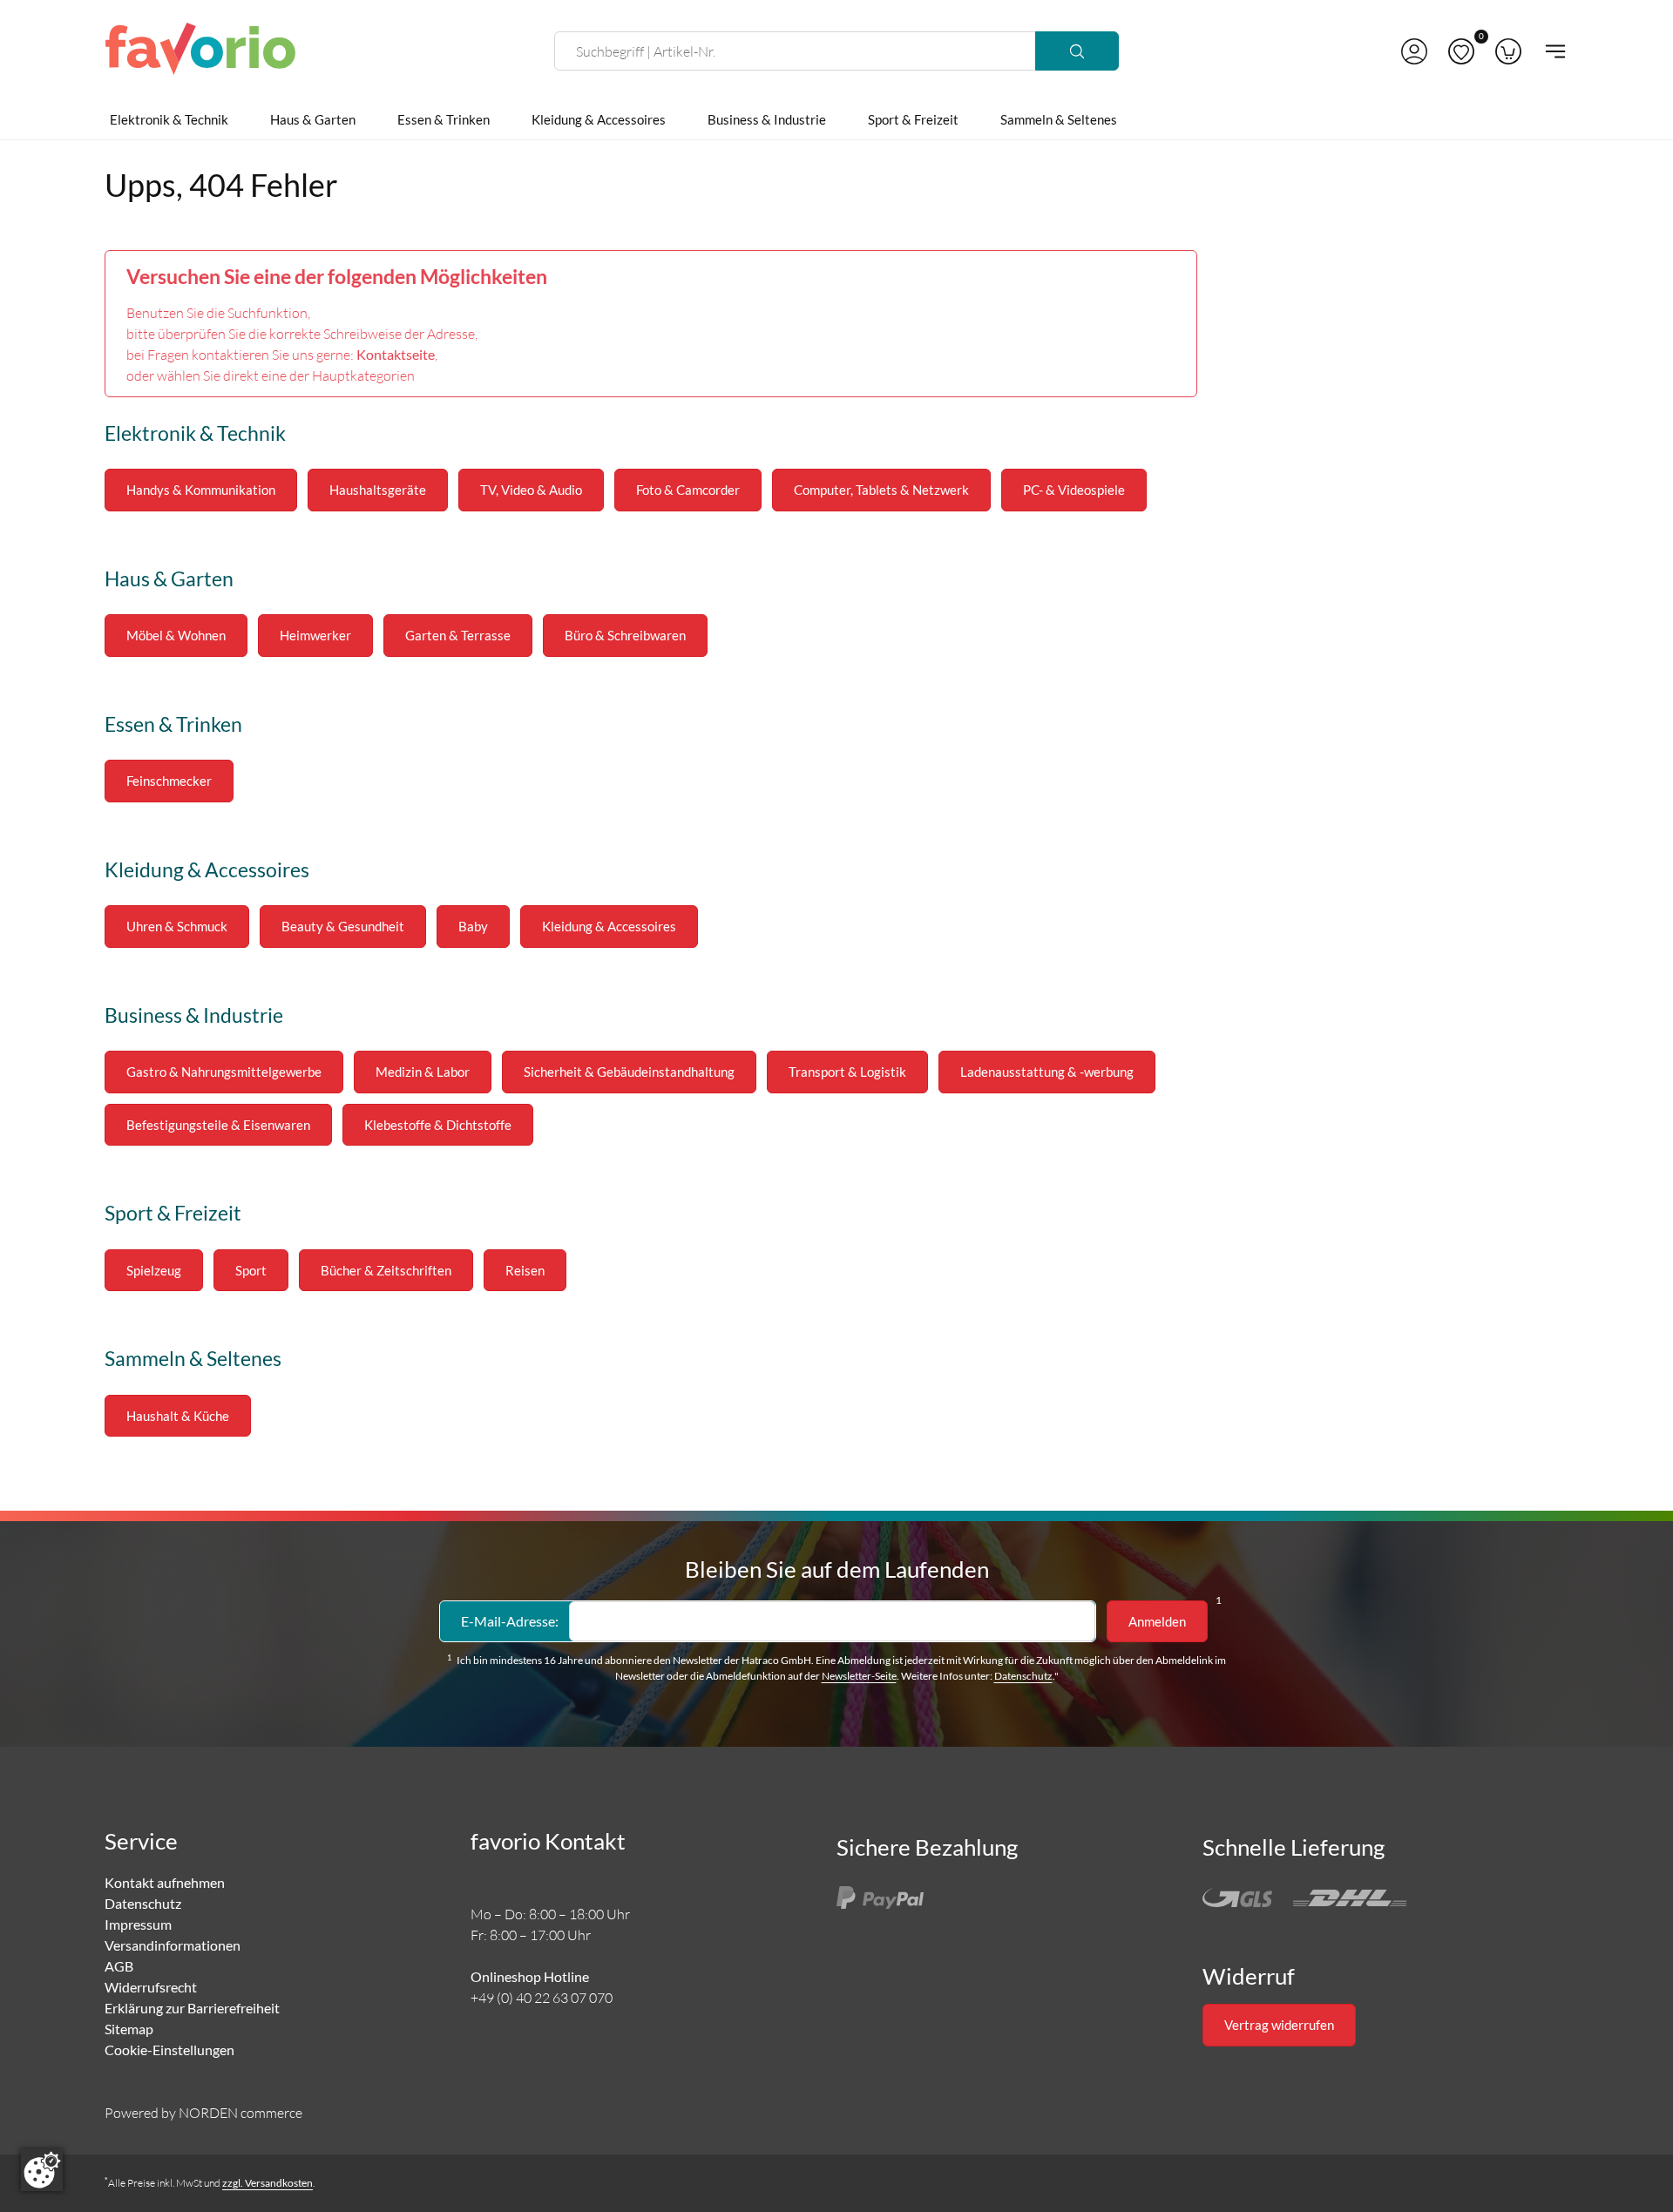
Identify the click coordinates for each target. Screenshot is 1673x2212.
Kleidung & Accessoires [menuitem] (599, 119)
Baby (473, 926)
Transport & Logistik (847, 1072)
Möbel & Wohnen (176, 635)
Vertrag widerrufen (1279, 2025)
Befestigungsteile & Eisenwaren (218, 1125)
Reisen (525, 1270)
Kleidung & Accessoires (609, 926)
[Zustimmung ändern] (42, 2170)
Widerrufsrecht (151, 1987)
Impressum (138, 1924)
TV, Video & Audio (531, 490)
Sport (251, 1270)
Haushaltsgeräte (378, 490)
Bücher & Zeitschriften (386, 1270)
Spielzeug (154, 1270)
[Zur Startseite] (200, 51)
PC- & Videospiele (1074, 490)
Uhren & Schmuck (177, 926)
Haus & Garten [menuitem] (313, 119)
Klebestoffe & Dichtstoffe (438, 1125)
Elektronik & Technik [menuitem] (169, 119)
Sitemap (129, 2029)
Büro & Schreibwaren (625, 635)
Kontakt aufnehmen (165, 1882)
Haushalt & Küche (178, 1416)
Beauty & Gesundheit (343, 926)
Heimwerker (315, 635)
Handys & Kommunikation (201, 490)
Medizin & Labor (423, 1072)
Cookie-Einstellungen (169, 2050)
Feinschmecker (169, 781)
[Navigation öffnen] (1550, 51)
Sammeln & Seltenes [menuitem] (1059, 119)
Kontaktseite (396, 354)
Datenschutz (1023, 1676)
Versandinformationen (173, 1945)
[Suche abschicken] (1077, 51)
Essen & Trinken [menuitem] (444, 119)
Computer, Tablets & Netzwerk (881, 490)
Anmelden (1157, 1621)
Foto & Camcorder (688, 490)
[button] (1414, 51)
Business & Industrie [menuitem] (767, 119)
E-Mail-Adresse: (510, 1621)
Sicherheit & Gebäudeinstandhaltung (629, 1072)
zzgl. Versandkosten (268, 2183)
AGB (119, 1966)
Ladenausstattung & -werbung (1047, 1072)
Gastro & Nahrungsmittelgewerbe (224, 1072)
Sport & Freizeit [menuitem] (913, 119)
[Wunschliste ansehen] (1461, 51)
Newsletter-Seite (859, 1676)
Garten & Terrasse (458, 635)
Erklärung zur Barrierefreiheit (192, 2008)
